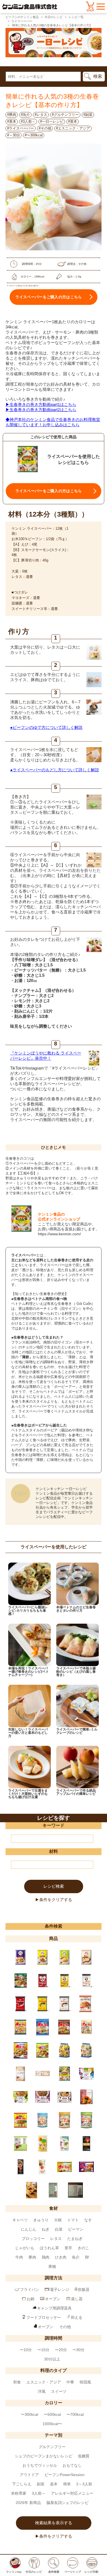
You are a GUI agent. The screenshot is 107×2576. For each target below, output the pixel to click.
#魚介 (25, 115)
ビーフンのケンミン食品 (22, 17)
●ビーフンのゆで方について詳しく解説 (46, 727)
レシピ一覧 (76, 17)
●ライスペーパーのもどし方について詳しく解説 (55, 770)
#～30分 (14, 135)
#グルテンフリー (65, 115)
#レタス (41, 115)
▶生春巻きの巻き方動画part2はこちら (41, 410)
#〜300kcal (34, 135)
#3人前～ (28, 121)
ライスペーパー (22, 21)
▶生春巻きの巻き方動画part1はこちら (41, 404)
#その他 (45, 128)
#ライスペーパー (21, 128)
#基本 (12, 121)
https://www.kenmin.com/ (59, 1234)
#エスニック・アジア (73, 128)
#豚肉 (12, 115)
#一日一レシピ (52, 121)
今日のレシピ (54, 17)
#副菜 (88, 115)
